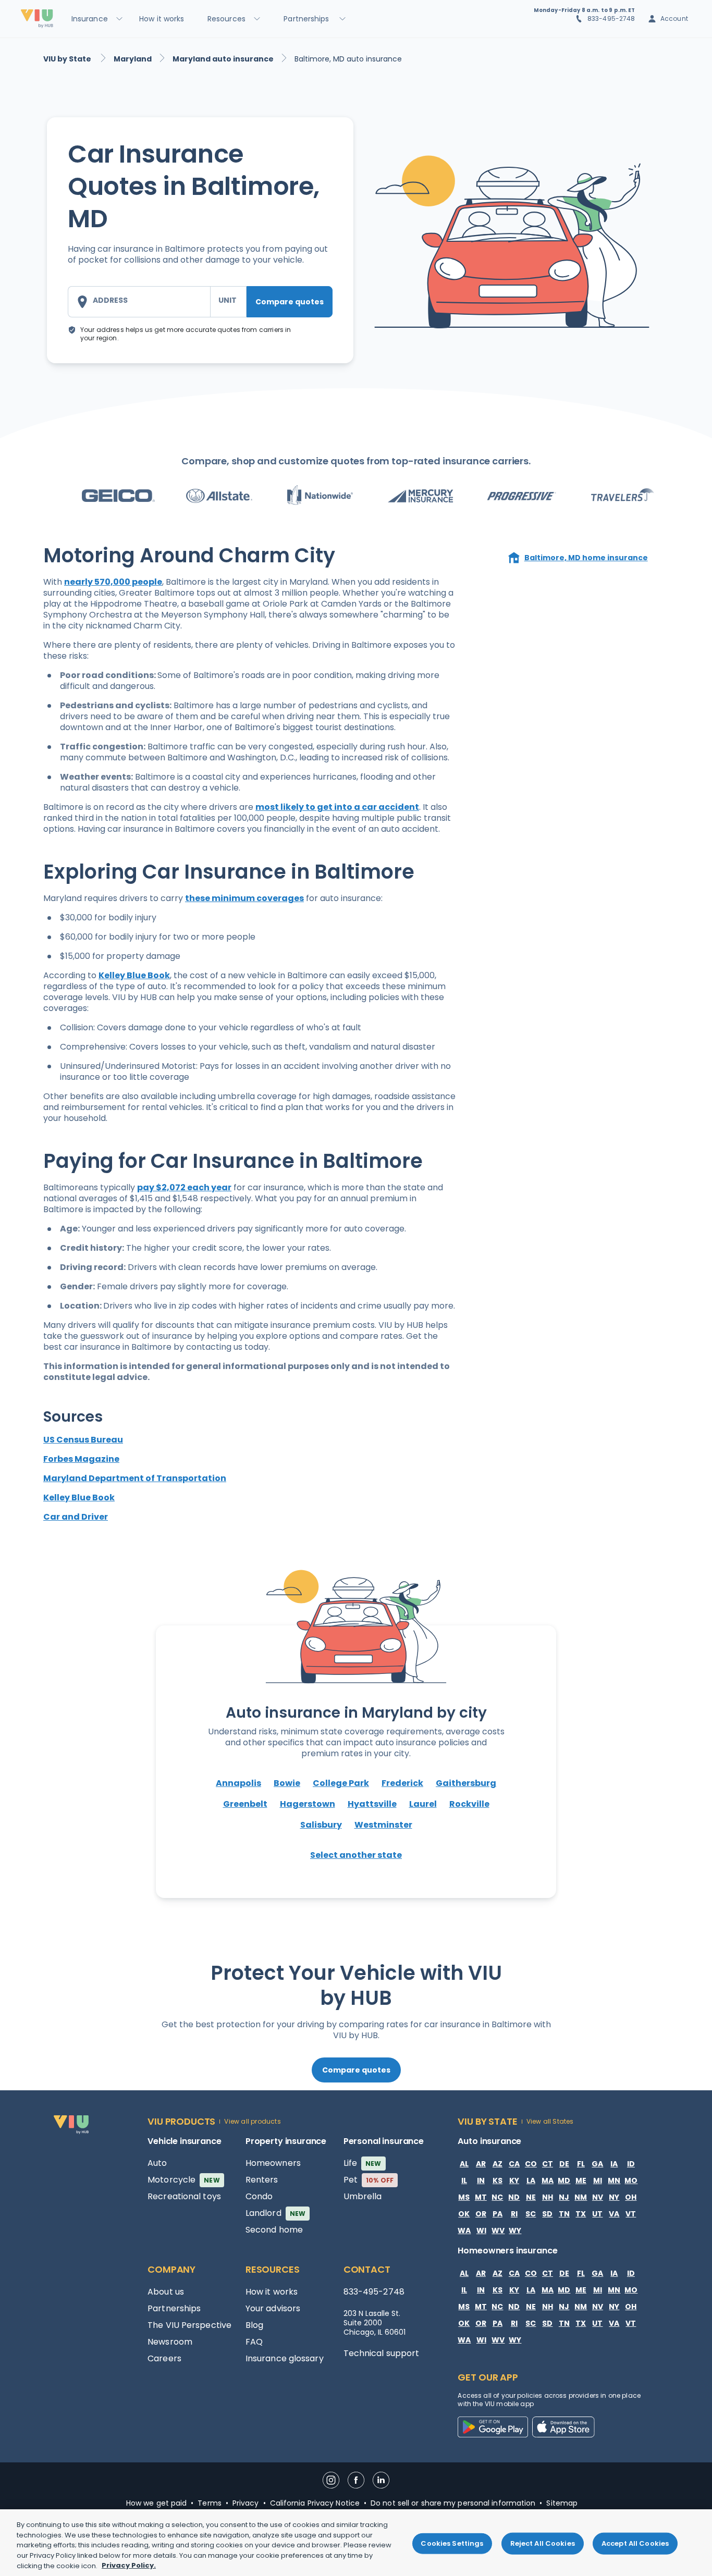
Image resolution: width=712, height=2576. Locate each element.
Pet (369, 2180)
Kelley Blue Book (134, 975)
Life (363, 2163)
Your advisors (273, 2308)
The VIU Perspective (189, 2325)
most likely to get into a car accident (337, 807)
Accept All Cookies (635, 2543)
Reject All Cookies (543, 2543)
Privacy (246, 2503)
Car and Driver (76, 1517)
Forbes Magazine (81, 1459)
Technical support (382, 2353)
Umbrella (363, 2196)
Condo (259, 2196)
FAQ (254, 2342)
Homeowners (273, 2163)
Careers (164, 2358)
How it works (272, 2292)
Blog (254, 2325)
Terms (210, 2503)
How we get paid (157, 2503)
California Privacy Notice (315, 2503)
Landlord (275, 2213)
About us (166, 2292)
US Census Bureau (83, 1440)
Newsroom (170, 2342)
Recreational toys (184, 2196)
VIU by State (68, 59)
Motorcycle (184, 2180)
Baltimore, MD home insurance (586, 558)
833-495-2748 (611, 19)
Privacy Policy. (129, 2565)
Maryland (133, 59)
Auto (157, 2163)
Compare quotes (290, 302)
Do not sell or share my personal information (453, 2503)
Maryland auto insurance (223, 59)
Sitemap (562, 2503)
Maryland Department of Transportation (135, 1478)
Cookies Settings (452, 2543)
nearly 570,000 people (113, 582)
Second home (274, 2230)
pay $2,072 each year (184, 1187)
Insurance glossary (285, 2358)
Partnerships (174, 2308)
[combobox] (139, 302)
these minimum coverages (244, 898)
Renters (262, 2180)
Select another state (356, 1855)
